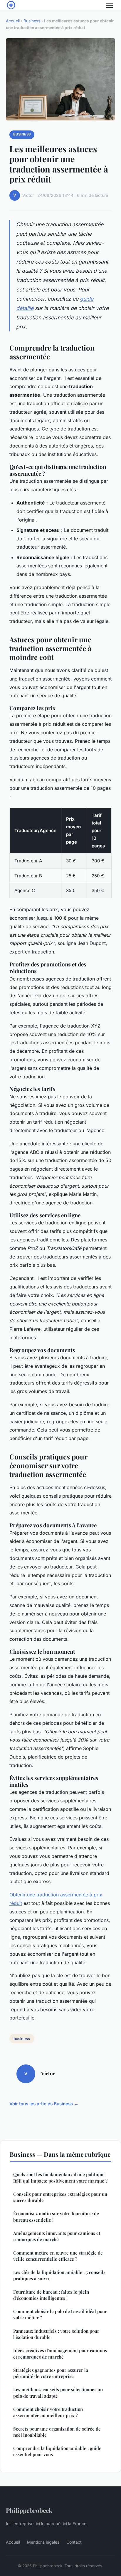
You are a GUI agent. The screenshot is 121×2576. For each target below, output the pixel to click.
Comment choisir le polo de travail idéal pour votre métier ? (60, 2314)
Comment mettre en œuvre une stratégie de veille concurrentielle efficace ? (58, 2256)
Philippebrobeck (29, 2510)
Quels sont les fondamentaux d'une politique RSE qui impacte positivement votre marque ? (60, 2177)
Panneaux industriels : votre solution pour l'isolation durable (56, 2334)
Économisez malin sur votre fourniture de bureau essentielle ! (56, 2217)
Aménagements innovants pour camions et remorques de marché (57, 2236)
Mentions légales (43, 2542)
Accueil (13, 21)
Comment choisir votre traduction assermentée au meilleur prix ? (48, 2412)
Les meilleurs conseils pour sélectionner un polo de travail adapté (58, 2393)
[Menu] (109, 5)
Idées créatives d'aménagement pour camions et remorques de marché (60, 2353)
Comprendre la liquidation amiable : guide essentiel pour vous (57, 2451)
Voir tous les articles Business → (44, 2104)
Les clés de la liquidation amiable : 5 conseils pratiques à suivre (59, 2275)
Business (32, 21)
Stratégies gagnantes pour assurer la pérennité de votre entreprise (51, 2373)
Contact (74, 2542)
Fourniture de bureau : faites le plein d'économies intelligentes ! (51, 2295)
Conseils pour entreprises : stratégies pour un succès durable (60, 2197)
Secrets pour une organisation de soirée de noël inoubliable (57, 2432)
